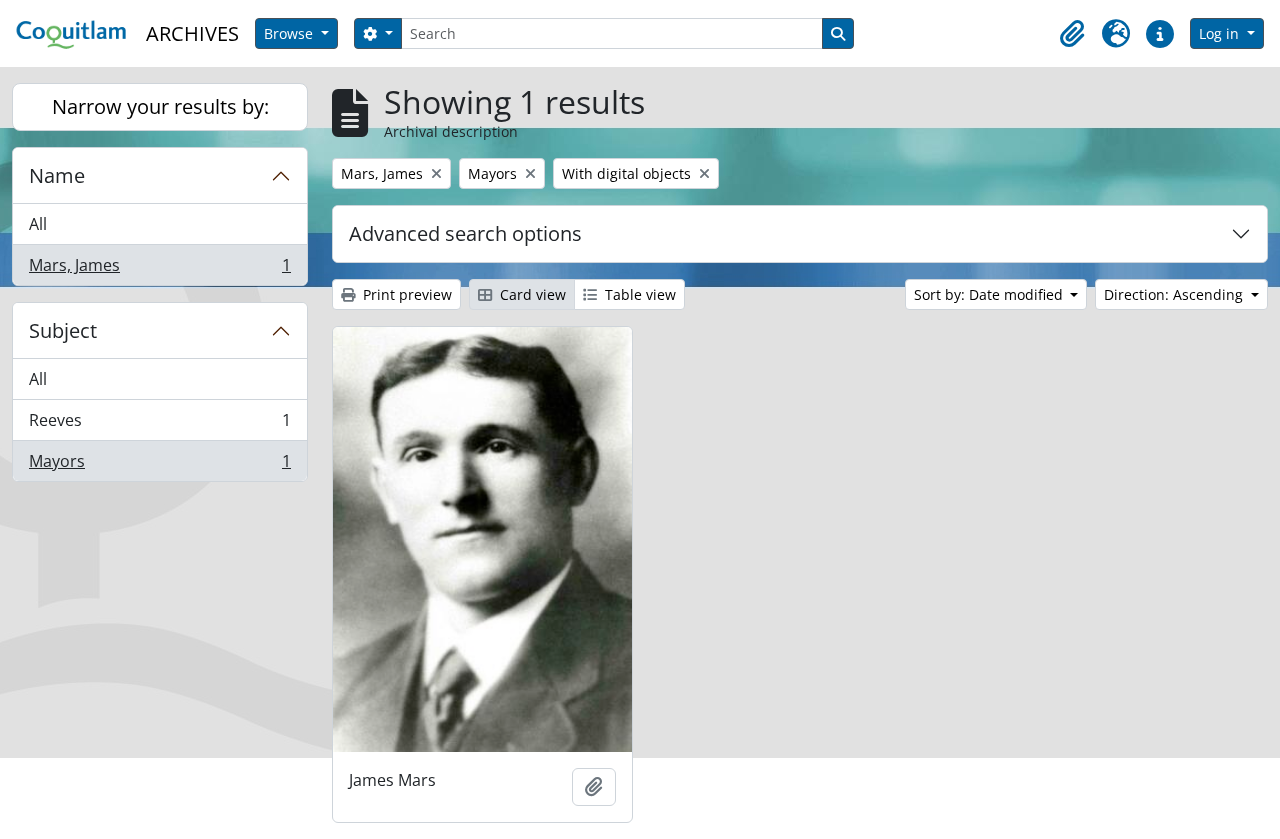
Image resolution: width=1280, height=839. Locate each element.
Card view (531, 294)
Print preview (405, 294)
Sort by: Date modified (990, 294)
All (38, 224)
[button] (1072, 34)
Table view (638, 294)
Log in (1221, 33)
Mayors (159, 465)
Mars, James (159, 269)
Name (57, 175)
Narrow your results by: (160, 106)
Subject (63, 330)
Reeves (159, 425)
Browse (290, 33)
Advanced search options (465, 233)
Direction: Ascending (1175, 294)
